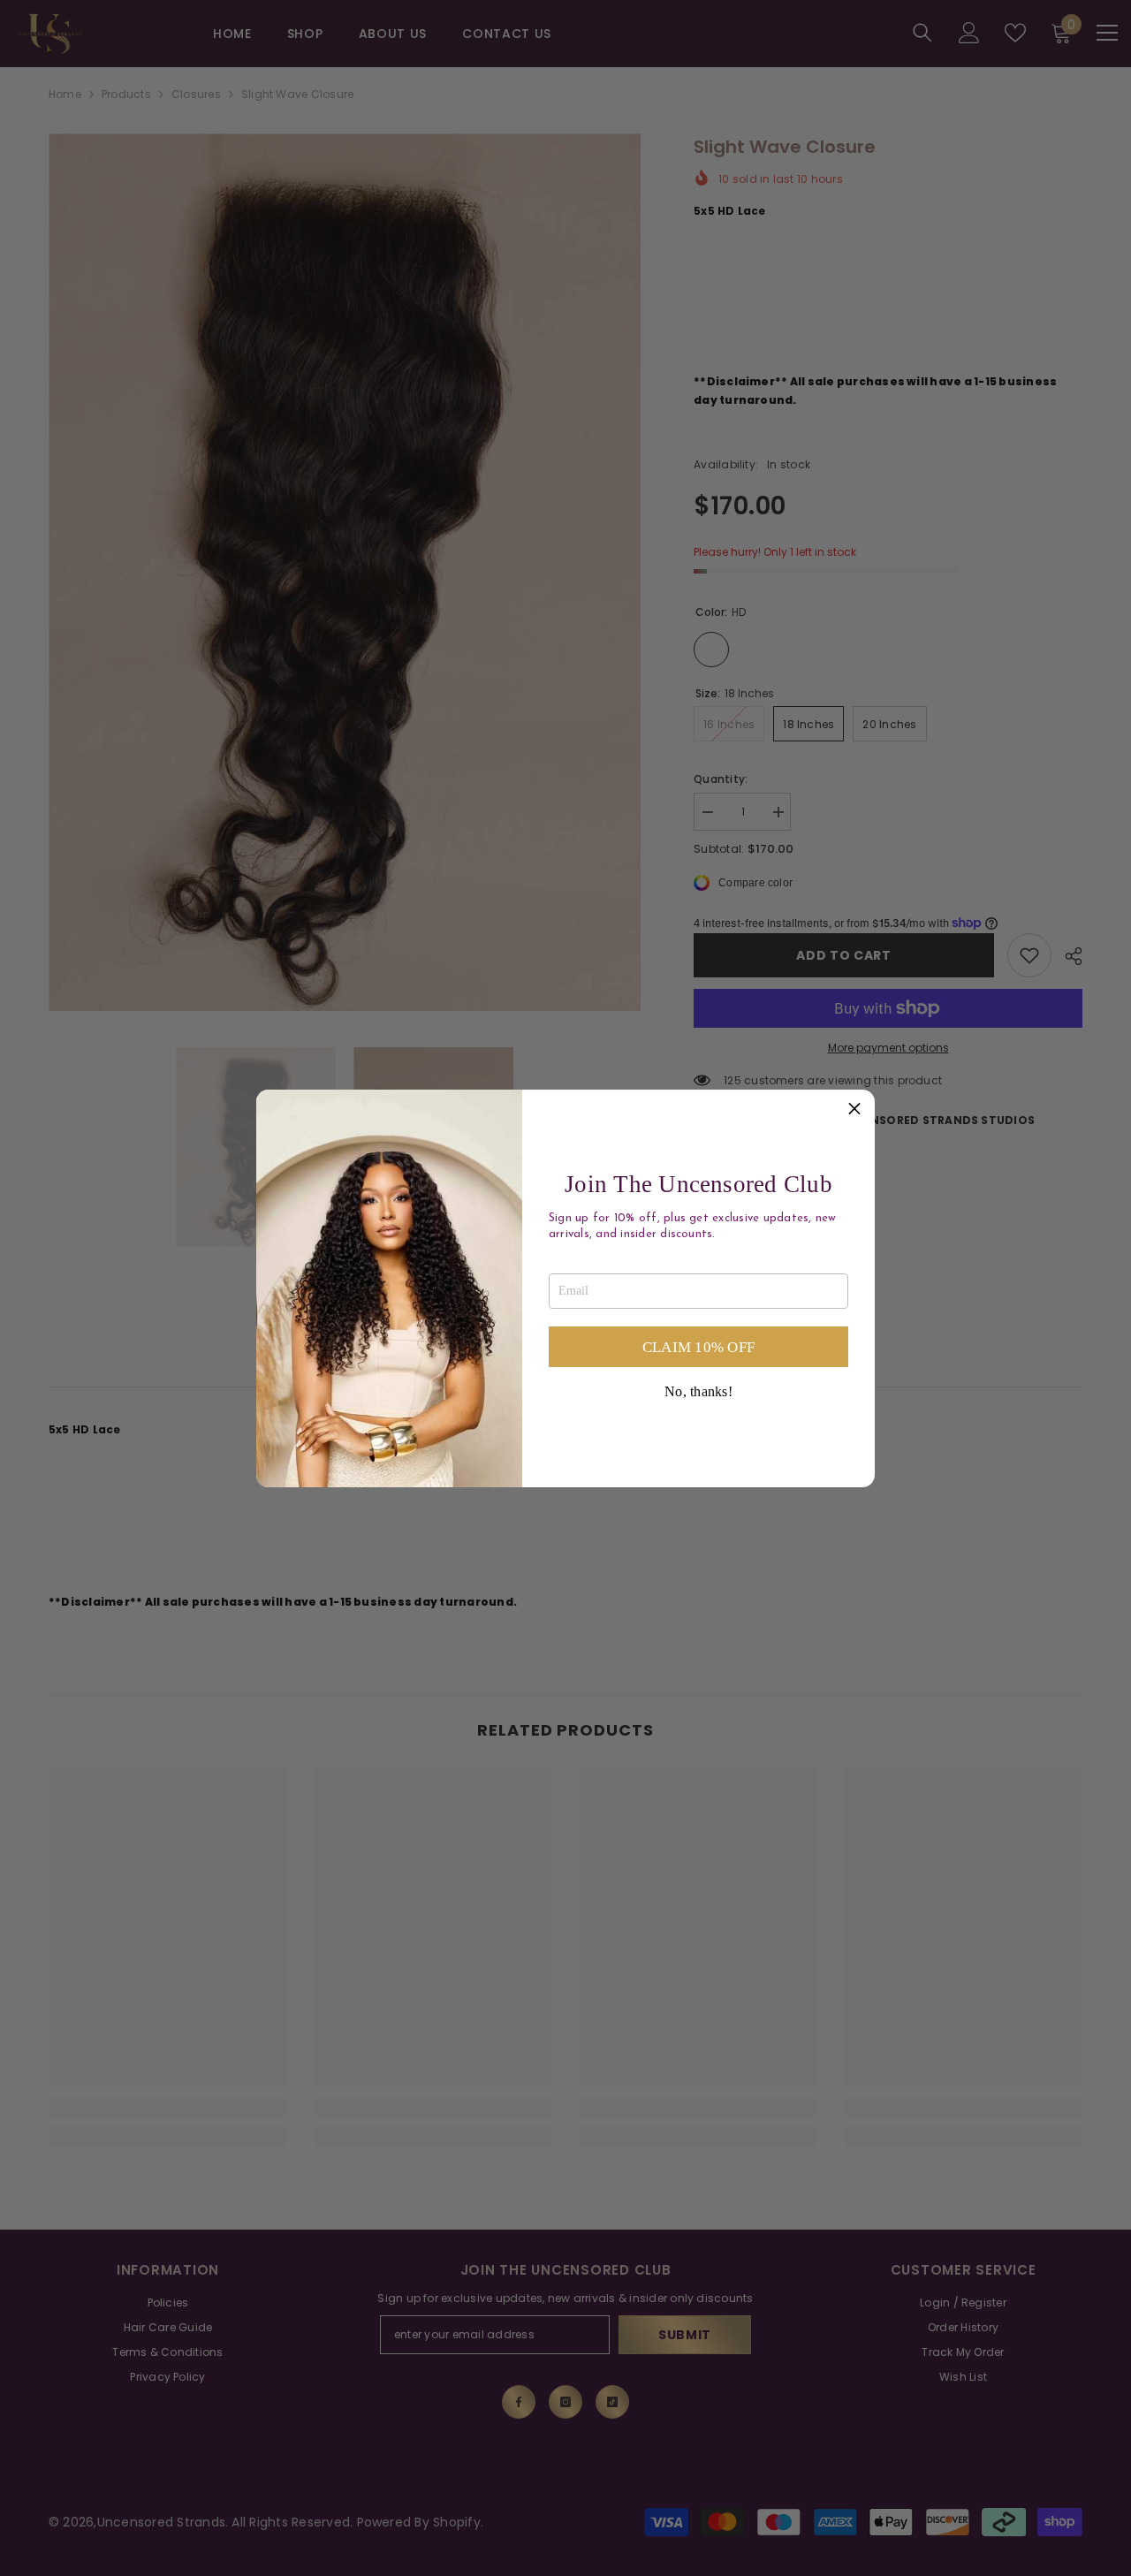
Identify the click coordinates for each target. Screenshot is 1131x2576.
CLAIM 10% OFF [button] (698, 1347)
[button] (854, 1110)
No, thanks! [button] (698, 1392)
